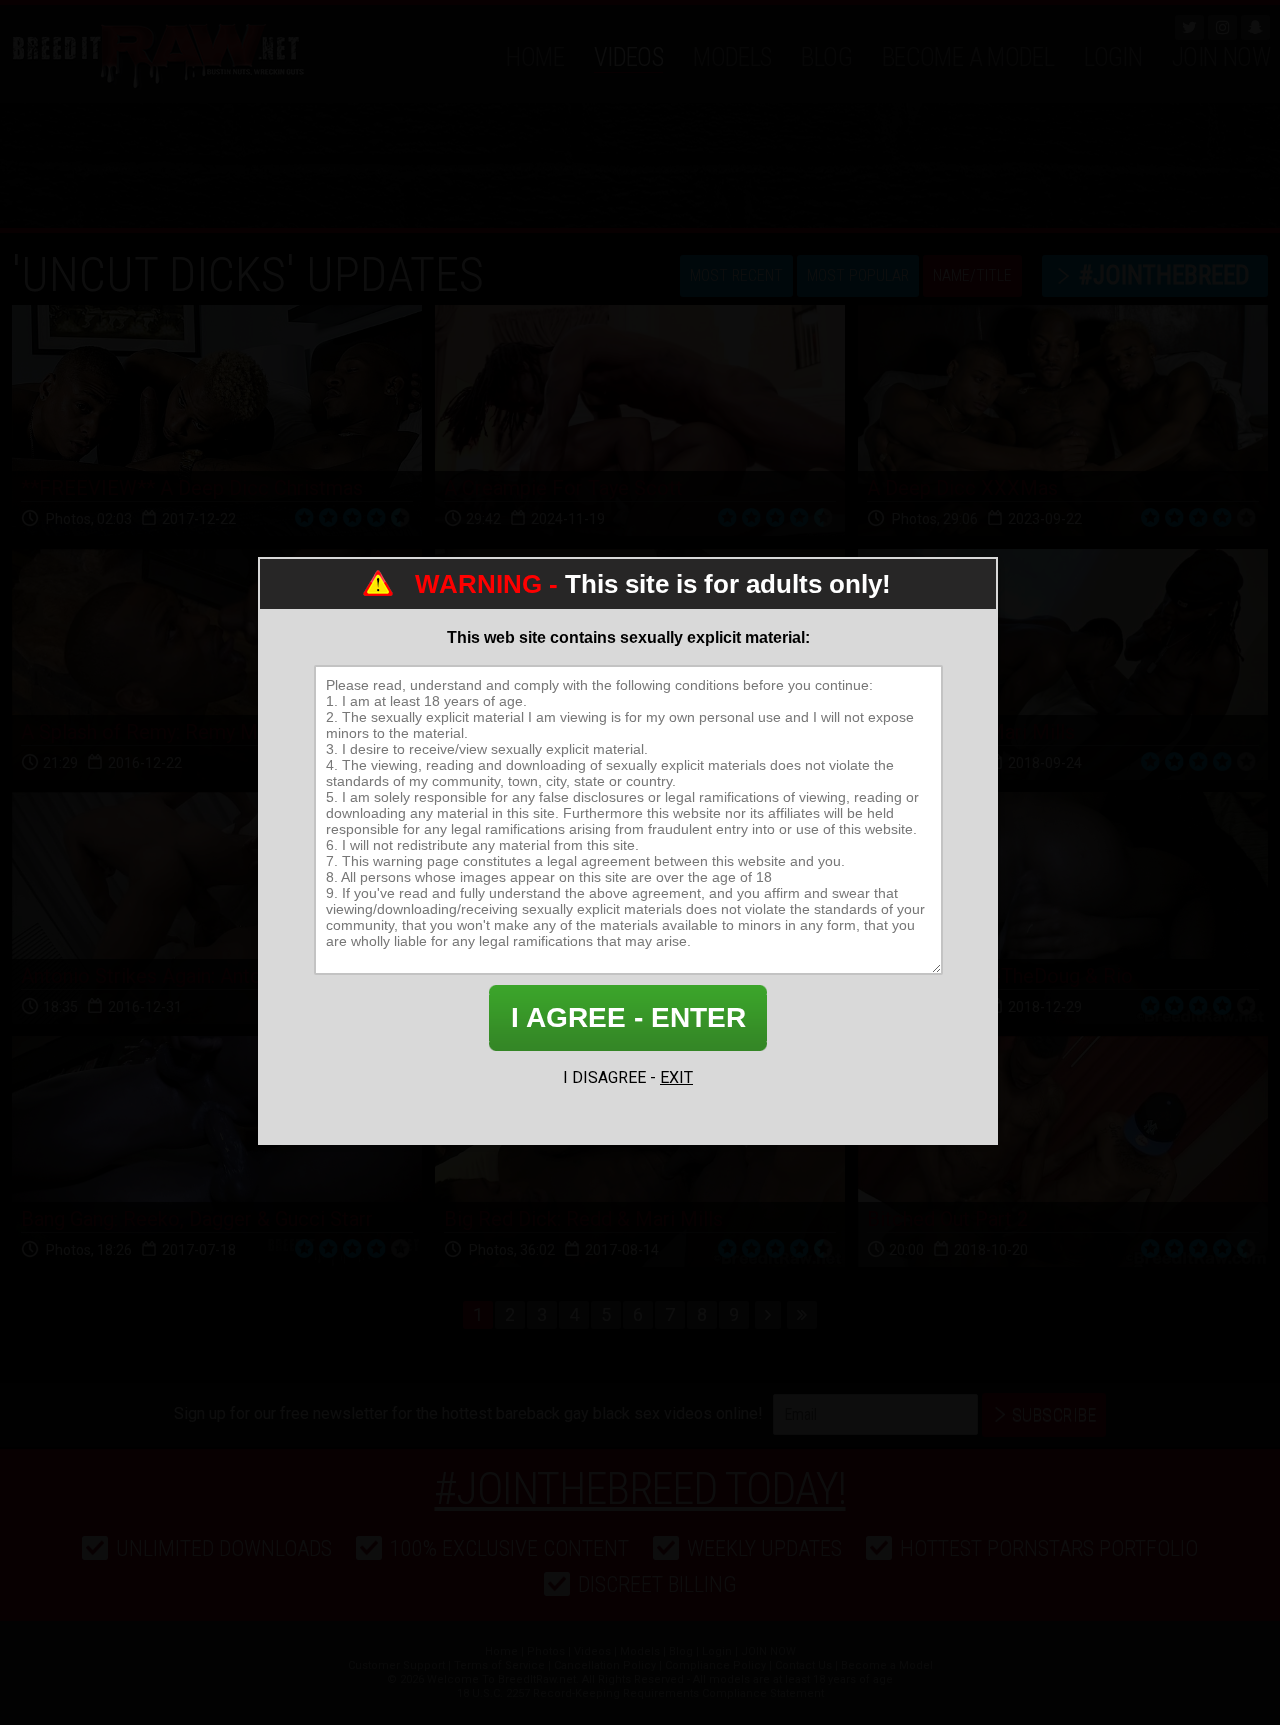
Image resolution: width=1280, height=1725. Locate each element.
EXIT (676, 1077)
